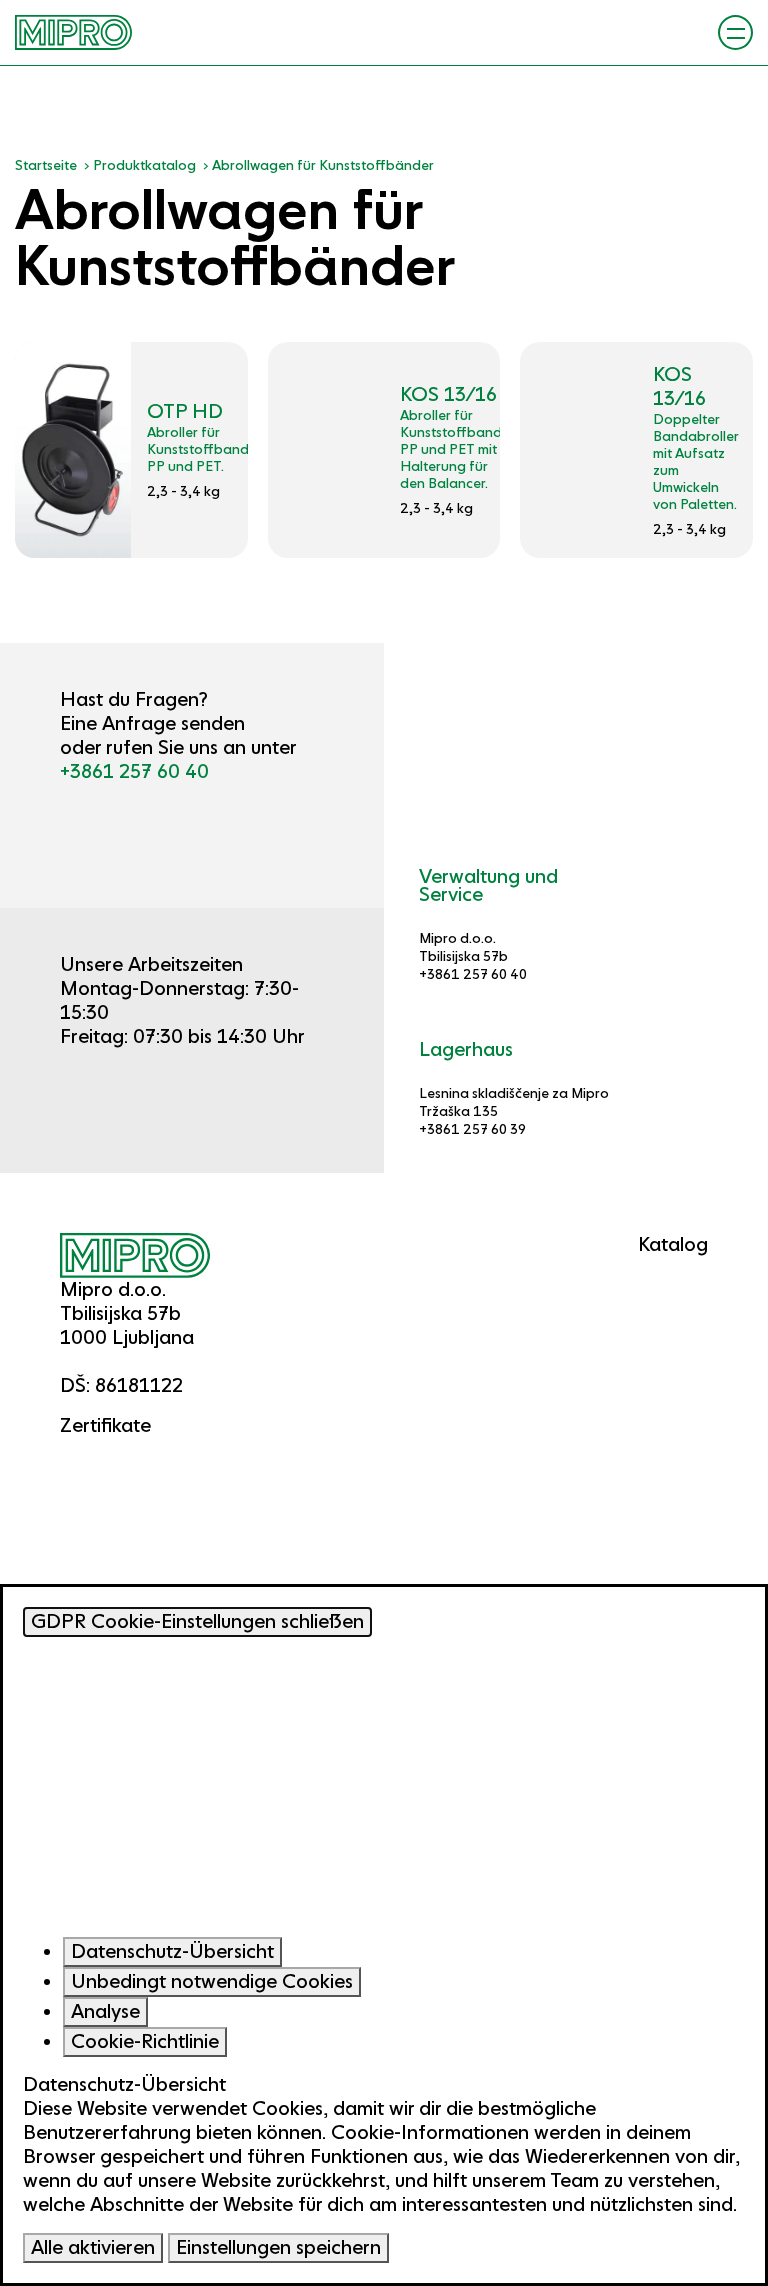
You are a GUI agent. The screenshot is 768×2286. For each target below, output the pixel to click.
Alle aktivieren (93, 2247)
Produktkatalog (144, 165)
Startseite (46, 165)
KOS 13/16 (448, 394)
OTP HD (185, 411)
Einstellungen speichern (278, 2247)
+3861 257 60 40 (134, 771)
